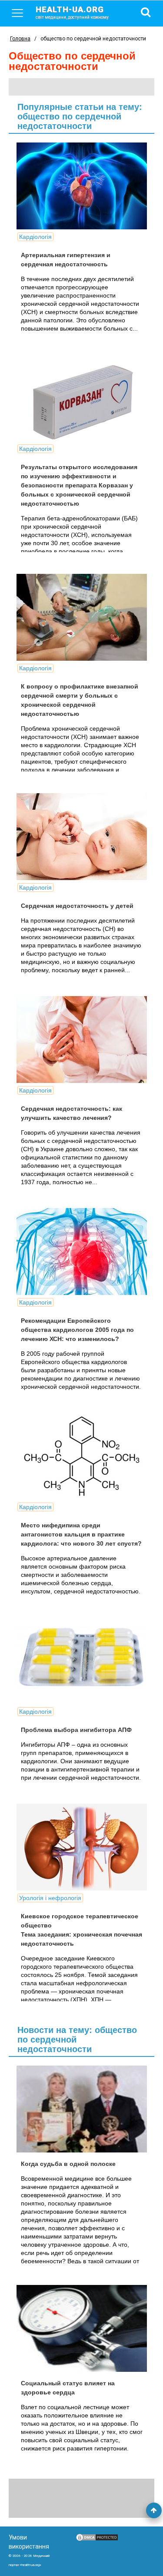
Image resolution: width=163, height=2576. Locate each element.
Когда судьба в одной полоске (68, 2164)
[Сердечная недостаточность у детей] (82, 837)
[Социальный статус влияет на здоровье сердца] (82, 2328)
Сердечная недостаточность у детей (77, 906)
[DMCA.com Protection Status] (97, 2540)
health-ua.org (72, 12)
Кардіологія (35, 237)
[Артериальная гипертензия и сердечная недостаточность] (82, 186)
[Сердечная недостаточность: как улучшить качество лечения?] (82, 1040)
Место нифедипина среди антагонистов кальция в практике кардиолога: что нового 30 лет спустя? (81, 1534)
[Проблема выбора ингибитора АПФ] (82, 1661)
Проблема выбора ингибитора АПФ (76, 1730)
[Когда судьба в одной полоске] (82, 2109)
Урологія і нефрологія (50, 1898)
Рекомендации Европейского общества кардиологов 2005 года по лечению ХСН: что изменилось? (77, 1330)
